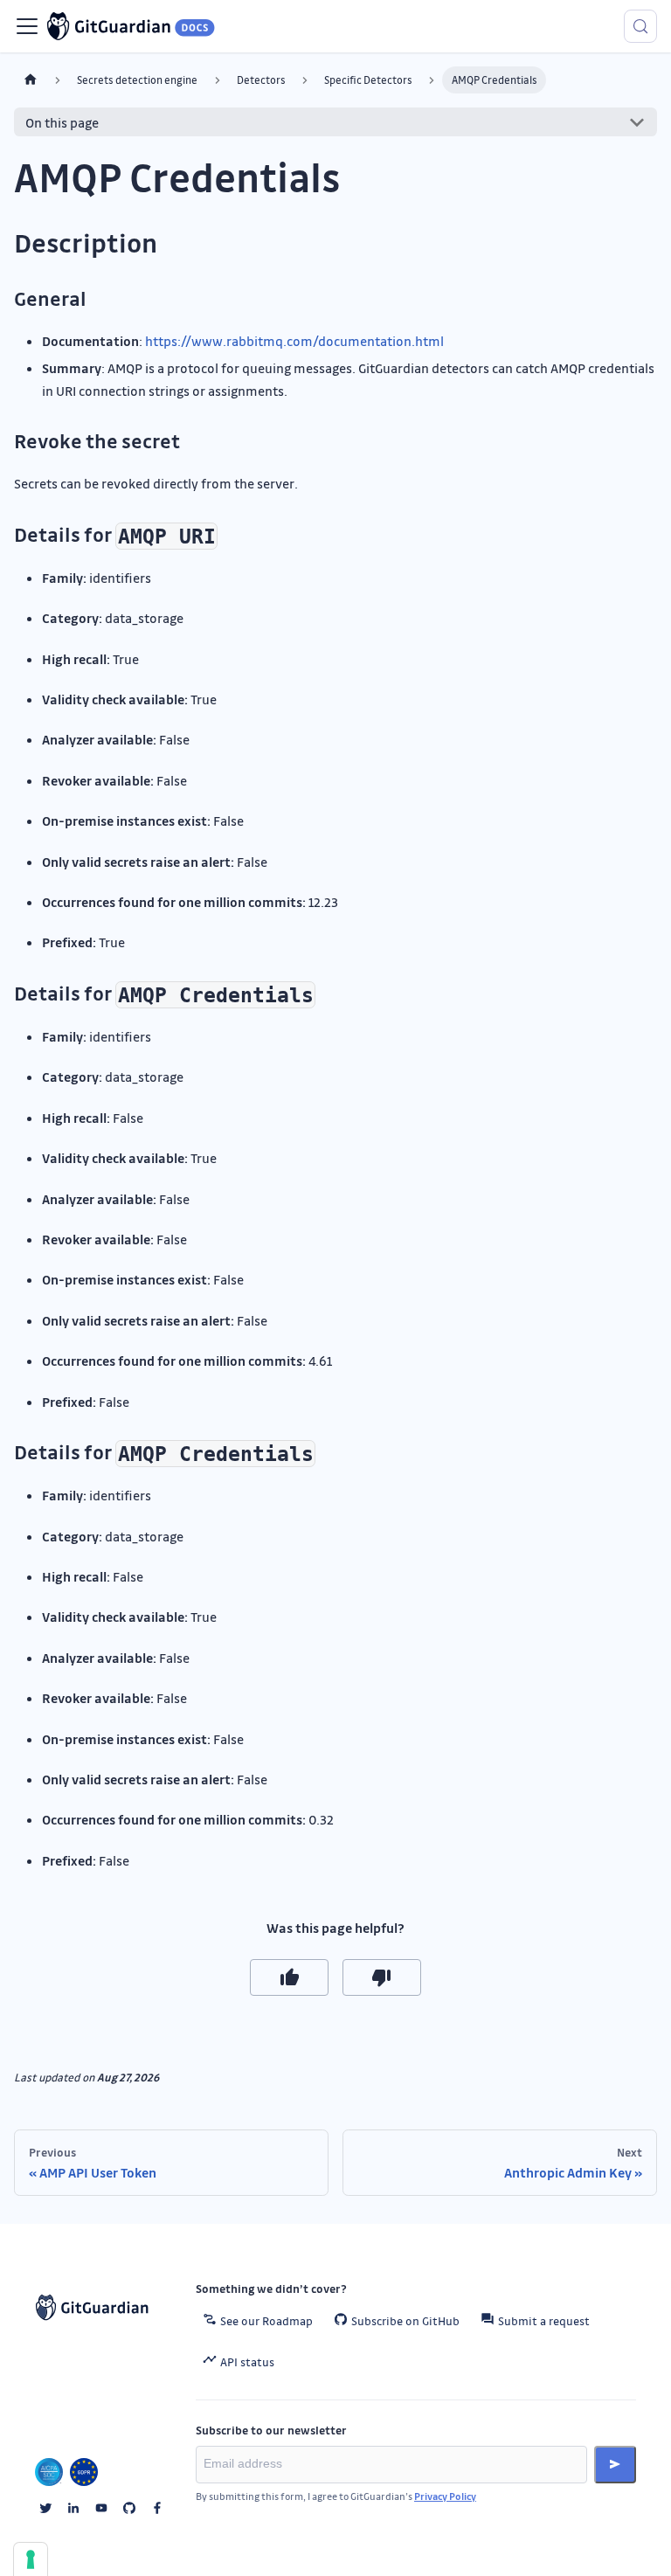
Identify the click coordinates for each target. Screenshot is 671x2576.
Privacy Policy (445, 2496)
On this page (62, 122)
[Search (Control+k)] (640, 26)
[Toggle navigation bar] (27, 26)
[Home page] (31, 80)
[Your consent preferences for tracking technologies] (31, 2559)
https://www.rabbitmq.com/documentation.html (294, 341)
